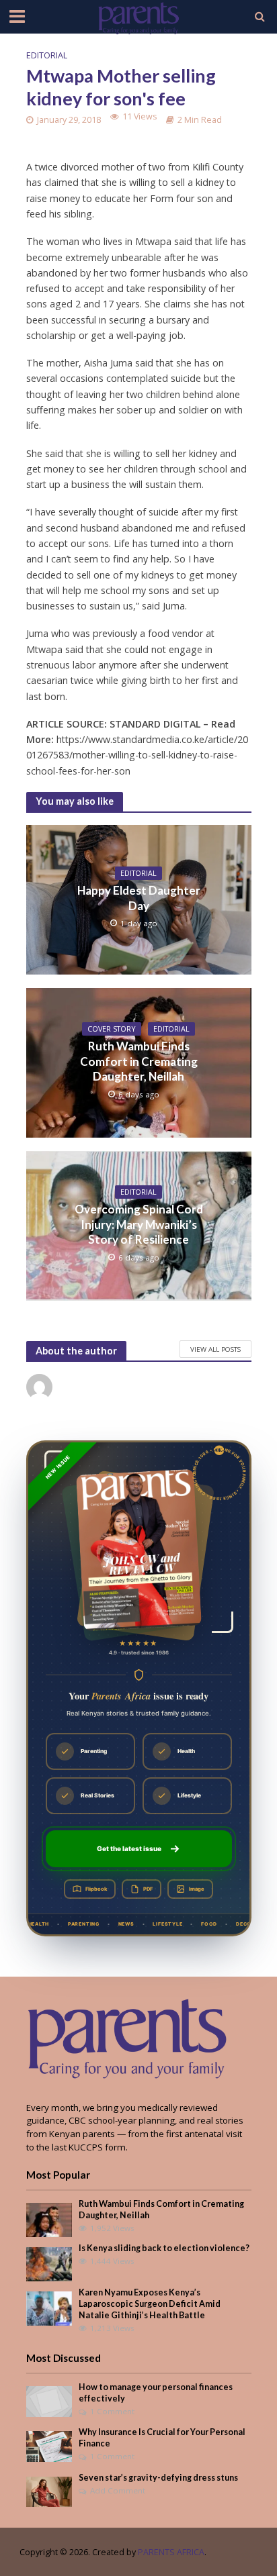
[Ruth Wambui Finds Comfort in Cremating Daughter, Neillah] (49, 2219)
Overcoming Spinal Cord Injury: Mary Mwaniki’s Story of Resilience (139, 1224)
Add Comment (118, 2490)
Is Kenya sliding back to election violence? (164, 2248)
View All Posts (215, 1349)
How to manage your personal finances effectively (156, 2393)
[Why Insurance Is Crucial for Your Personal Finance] (49, 2446)
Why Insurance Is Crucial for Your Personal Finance (162, 2438)
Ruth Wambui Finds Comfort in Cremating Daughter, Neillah (139, 1061)
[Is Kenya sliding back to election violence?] (49, 2263)
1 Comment (112, 2411)
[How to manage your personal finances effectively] (49, 2400)
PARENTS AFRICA (171, 2552)
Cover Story (112, 1029)
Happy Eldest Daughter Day (139, 898)
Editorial (47, 55)
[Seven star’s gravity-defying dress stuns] (49, 2491)
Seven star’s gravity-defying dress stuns (158, 2478)
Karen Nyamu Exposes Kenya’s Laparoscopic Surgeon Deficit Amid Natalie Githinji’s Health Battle (150, 2304)
